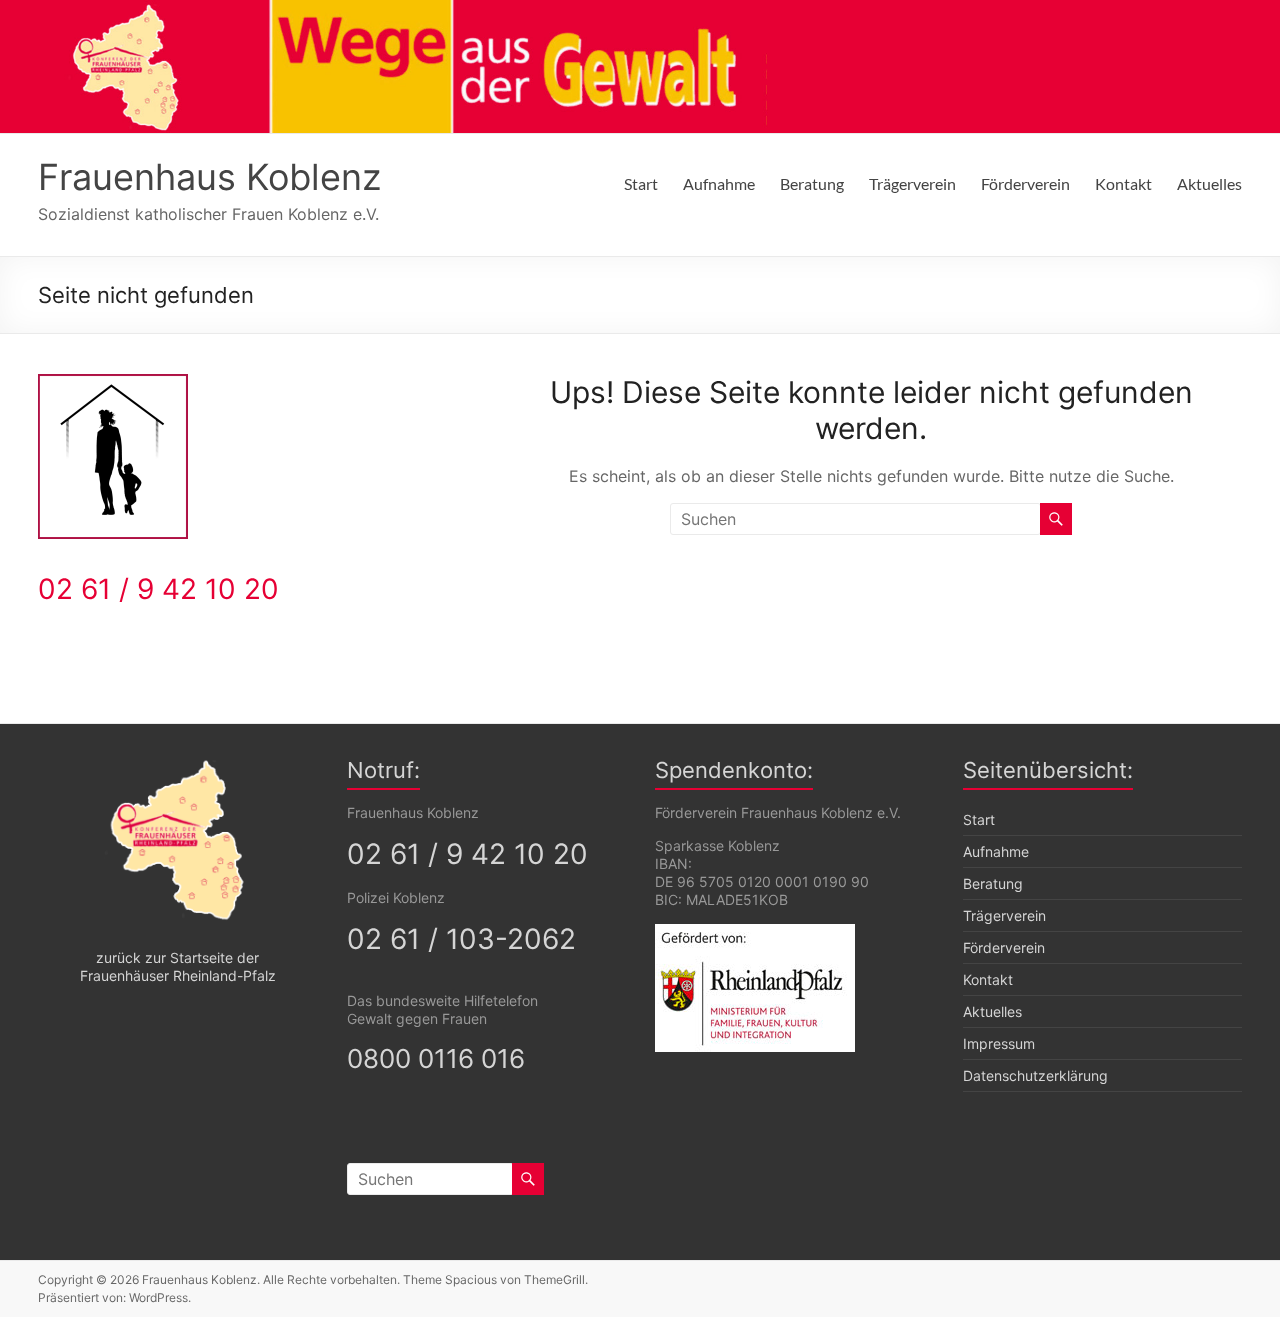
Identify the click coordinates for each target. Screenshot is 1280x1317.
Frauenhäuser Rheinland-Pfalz (178, 975)
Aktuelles (1209, 183)
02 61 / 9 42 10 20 (158, 589)
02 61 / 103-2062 (461, 939)
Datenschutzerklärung (1035, 1075)
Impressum (999, 1043)
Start (641, 183)
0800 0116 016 (436, 1058)
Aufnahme (719, 183)
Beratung (812, 183)
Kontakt (1123, 183)
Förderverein (1025, 183)
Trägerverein (912, 183)
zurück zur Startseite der (177, 957)
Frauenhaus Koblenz (209, 177)
